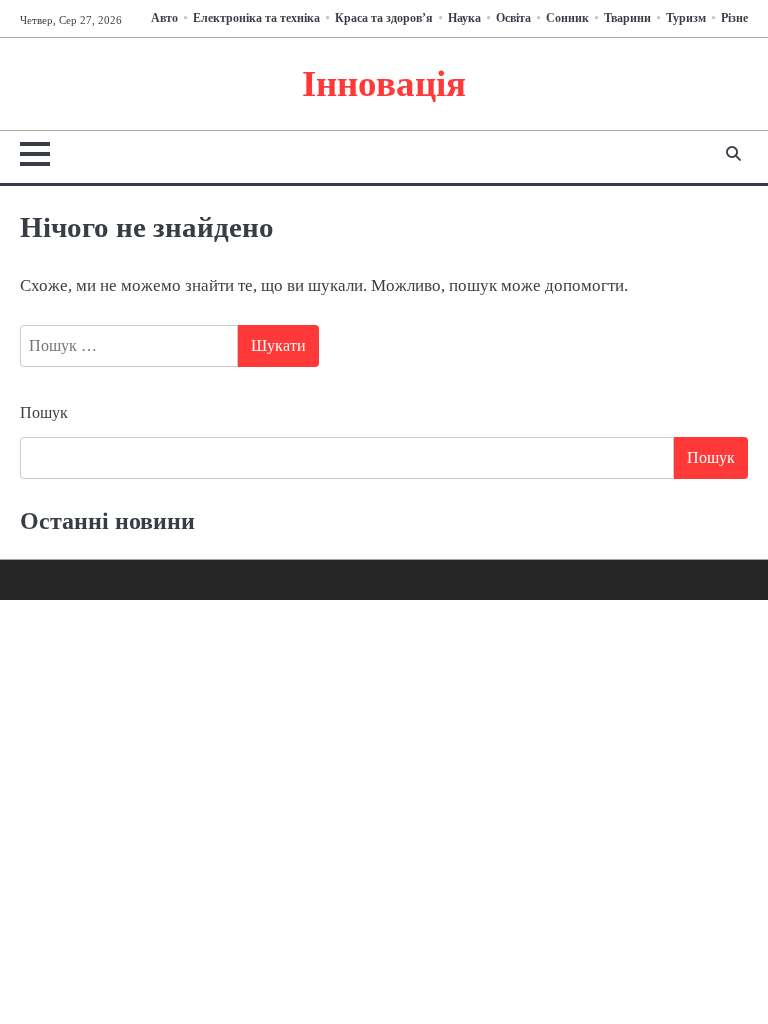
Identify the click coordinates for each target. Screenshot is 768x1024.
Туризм (686, 18)
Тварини (627, 18)
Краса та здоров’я (384, 18)
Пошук (44, 412)
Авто (164, 18)
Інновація (384, 83)
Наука (464, 18)
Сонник (567, 18)
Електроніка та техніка (256, 18)
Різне (734, 18)
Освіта (513, 18)
